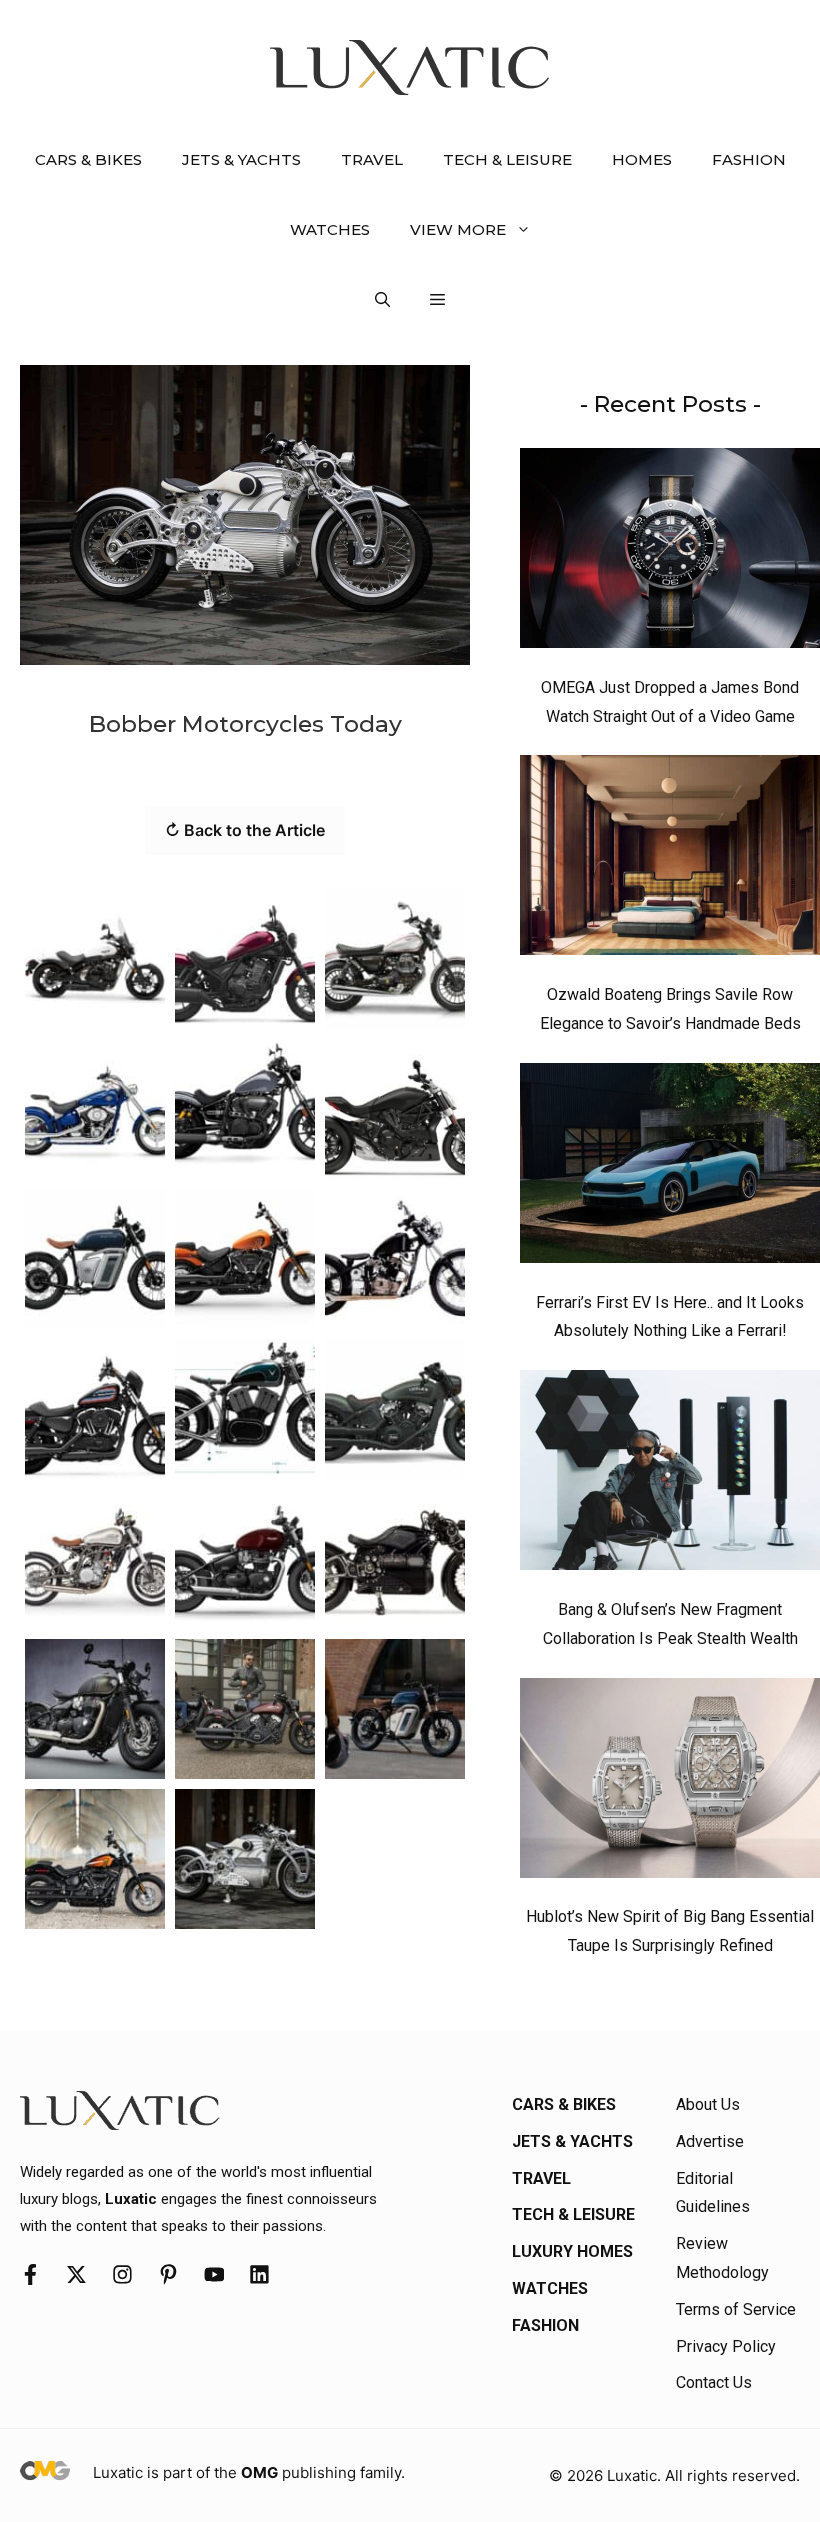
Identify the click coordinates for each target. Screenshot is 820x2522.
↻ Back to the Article (245, 830)
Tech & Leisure (507, 159)
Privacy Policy (726, 2346)
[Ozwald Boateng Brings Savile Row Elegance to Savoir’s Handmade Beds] (670, 860)
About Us (708, 2104)
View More (458, 229)
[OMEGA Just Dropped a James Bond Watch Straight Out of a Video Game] (670, 553)
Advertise (710, 2141)
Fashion (749, 159)
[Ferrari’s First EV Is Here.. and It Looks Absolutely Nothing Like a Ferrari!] (670, 1168)
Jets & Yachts (241, 159)
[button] (382, 300)
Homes (642, 159)
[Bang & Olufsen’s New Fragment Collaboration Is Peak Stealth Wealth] (670, 1475)
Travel (372, 159)
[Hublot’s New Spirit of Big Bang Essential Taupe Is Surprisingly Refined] (670, 1783)
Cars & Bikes (88, 159)
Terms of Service (736, 2309)
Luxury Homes (572, 2251)
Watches (330, 229)
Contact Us (714, 2382)
